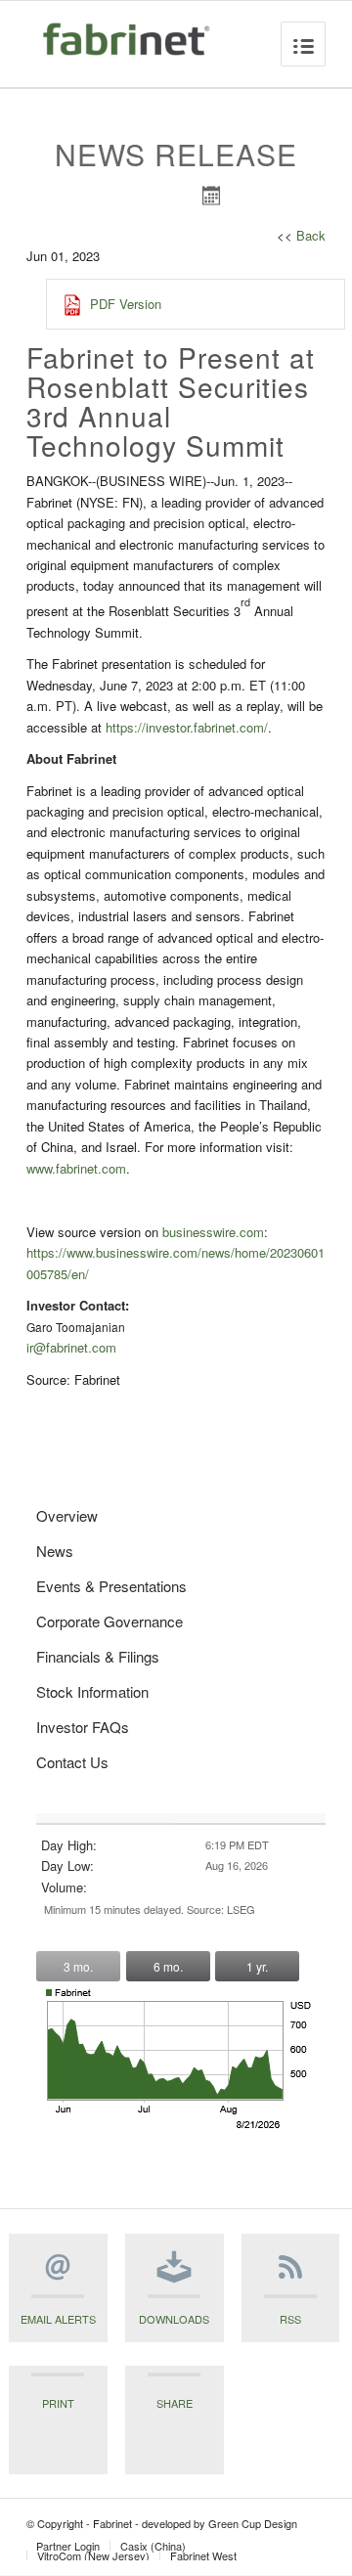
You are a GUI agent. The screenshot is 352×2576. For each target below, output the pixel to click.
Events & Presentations (111, 1586)
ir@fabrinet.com (71, 1347)
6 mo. (168, 1966)
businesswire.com (213, 1232)
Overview (67, 1515)
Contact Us (72, 1762)
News (55, 1551)
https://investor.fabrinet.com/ (187, 727)
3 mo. (78, 1966)
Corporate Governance (110, 1621)
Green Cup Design (253, 2523)
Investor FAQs (83, 1727)
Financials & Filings (98, 1656)
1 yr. (257, 1966)
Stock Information (92, 1691)
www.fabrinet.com (76, 1168)
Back (311, 235)
